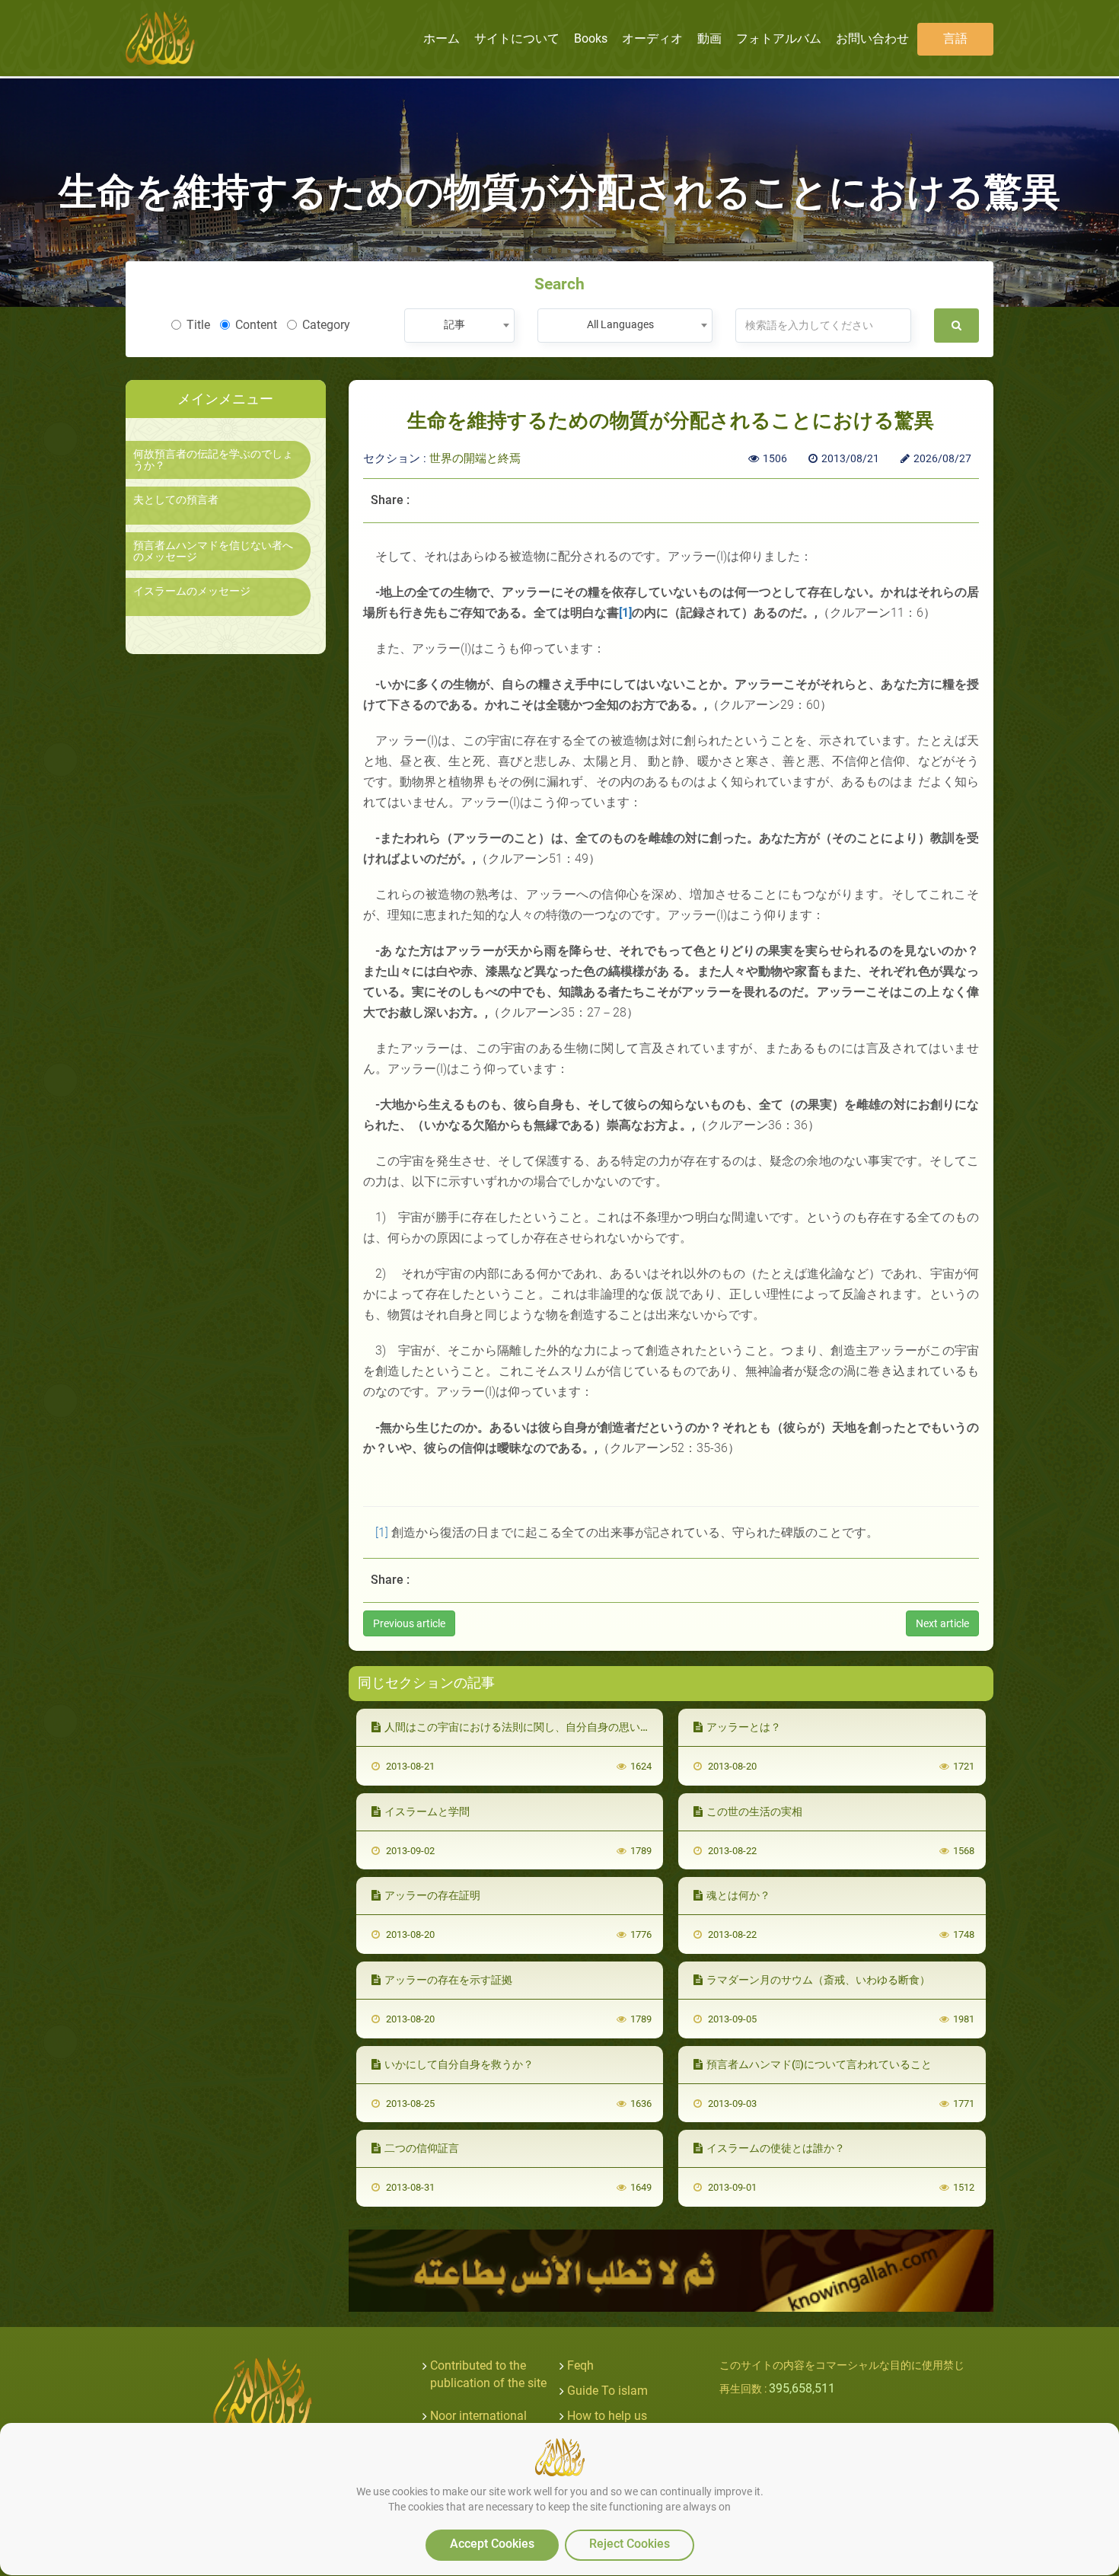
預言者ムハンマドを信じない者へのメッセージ (213, 551)
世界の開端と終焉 (475, 458)
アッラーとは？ (744, 1727)
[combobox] (459, 326)
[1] (382, 1532)
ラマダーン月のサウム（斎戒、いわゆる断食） (818, 1980)
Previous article (409, 1623)
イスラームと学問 (427, 1811)
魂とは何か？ (738, 1895)
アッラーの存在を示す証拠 (448, 1980)
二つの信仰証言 (422, 2148)
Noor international (478, 2416)
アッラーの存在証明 (432, 1895)
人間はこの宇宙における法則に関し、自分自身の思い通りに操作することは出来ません (592, 1727)
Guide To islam (607, 2391)
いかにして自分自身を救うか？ (459, 2064)
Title (198, 325)
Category (326, 325)
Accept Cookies (492, 2544)
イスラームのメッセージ (192, 591)
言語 (955, 38)
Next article (942, 1623)
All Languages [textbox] (620, 324)
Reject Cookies (630, 2544)
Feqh (580, 2365)
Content (256, 325)
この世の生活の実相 (754, 1811)
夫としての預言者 (176, 500)
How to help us (607, 2416)
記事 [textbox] (454, 324)
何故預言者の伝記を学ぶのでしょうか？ (213, 460)
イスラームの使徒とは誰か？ (776, 2148)
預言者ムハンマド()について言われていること (819, 2064)
